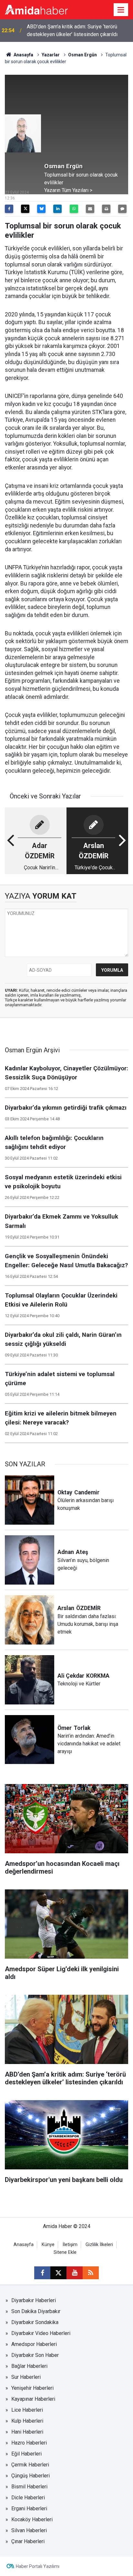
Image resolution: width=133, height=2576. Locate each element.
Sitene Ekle (65, 2252)
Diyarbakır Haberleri (34, 2300)
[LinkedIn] (57, 209)
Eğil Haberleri (26, 2454)
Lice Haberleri (27, 2410)
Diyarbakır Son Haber (35, 2355)
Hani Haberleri (27, 2432)
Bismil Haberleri (29, 2487)
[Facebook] (9, 209)
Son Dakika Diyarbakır (36, 2311)
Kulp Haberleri (27, 2421)
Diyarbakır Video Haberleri (41, 2333)
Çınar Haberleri (28, 2541)
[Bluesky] (41, 209)
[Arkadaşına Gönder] (90, 209)
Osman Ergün (82, 55)
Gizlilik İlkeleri (99, 2245)
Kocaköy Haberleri (32, 2519)
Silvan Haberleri (29, 2530)
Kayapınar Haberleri (33, 2399)
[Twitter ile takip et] (58, 2273)
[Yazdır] (106, 209)
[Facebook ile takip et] (42, 2273)
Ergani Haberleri (29, 2508)
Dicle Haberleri (28, 2498)
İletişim (70, 2245)
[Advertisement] (86, 118)
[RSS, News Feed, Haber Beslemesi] (91, 2273)
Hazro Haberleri (29, 2443)
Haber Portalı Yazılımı (38, 2566)
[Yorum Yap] (122, 209)
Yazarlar (51, 55)
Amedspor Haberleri (34, 2344)
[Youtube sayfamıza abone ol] (75, 2273)
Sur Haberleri (26, 2377)
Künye (48, 2245)
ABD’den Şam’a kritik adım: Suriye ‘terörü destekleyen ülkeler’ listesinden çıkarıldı (72, 30)
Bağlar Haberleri (29, 2366)
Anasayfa (23, 55)
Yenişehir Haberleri (32, 2388)
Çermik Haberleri (30, 2465)
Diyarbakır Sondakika (35, 2322)
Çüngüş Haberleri (31, 2476)
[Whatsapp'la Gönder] (74, 209)
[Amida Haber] (36, 9)
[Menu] (121, 10)
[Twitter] (25, 209)
